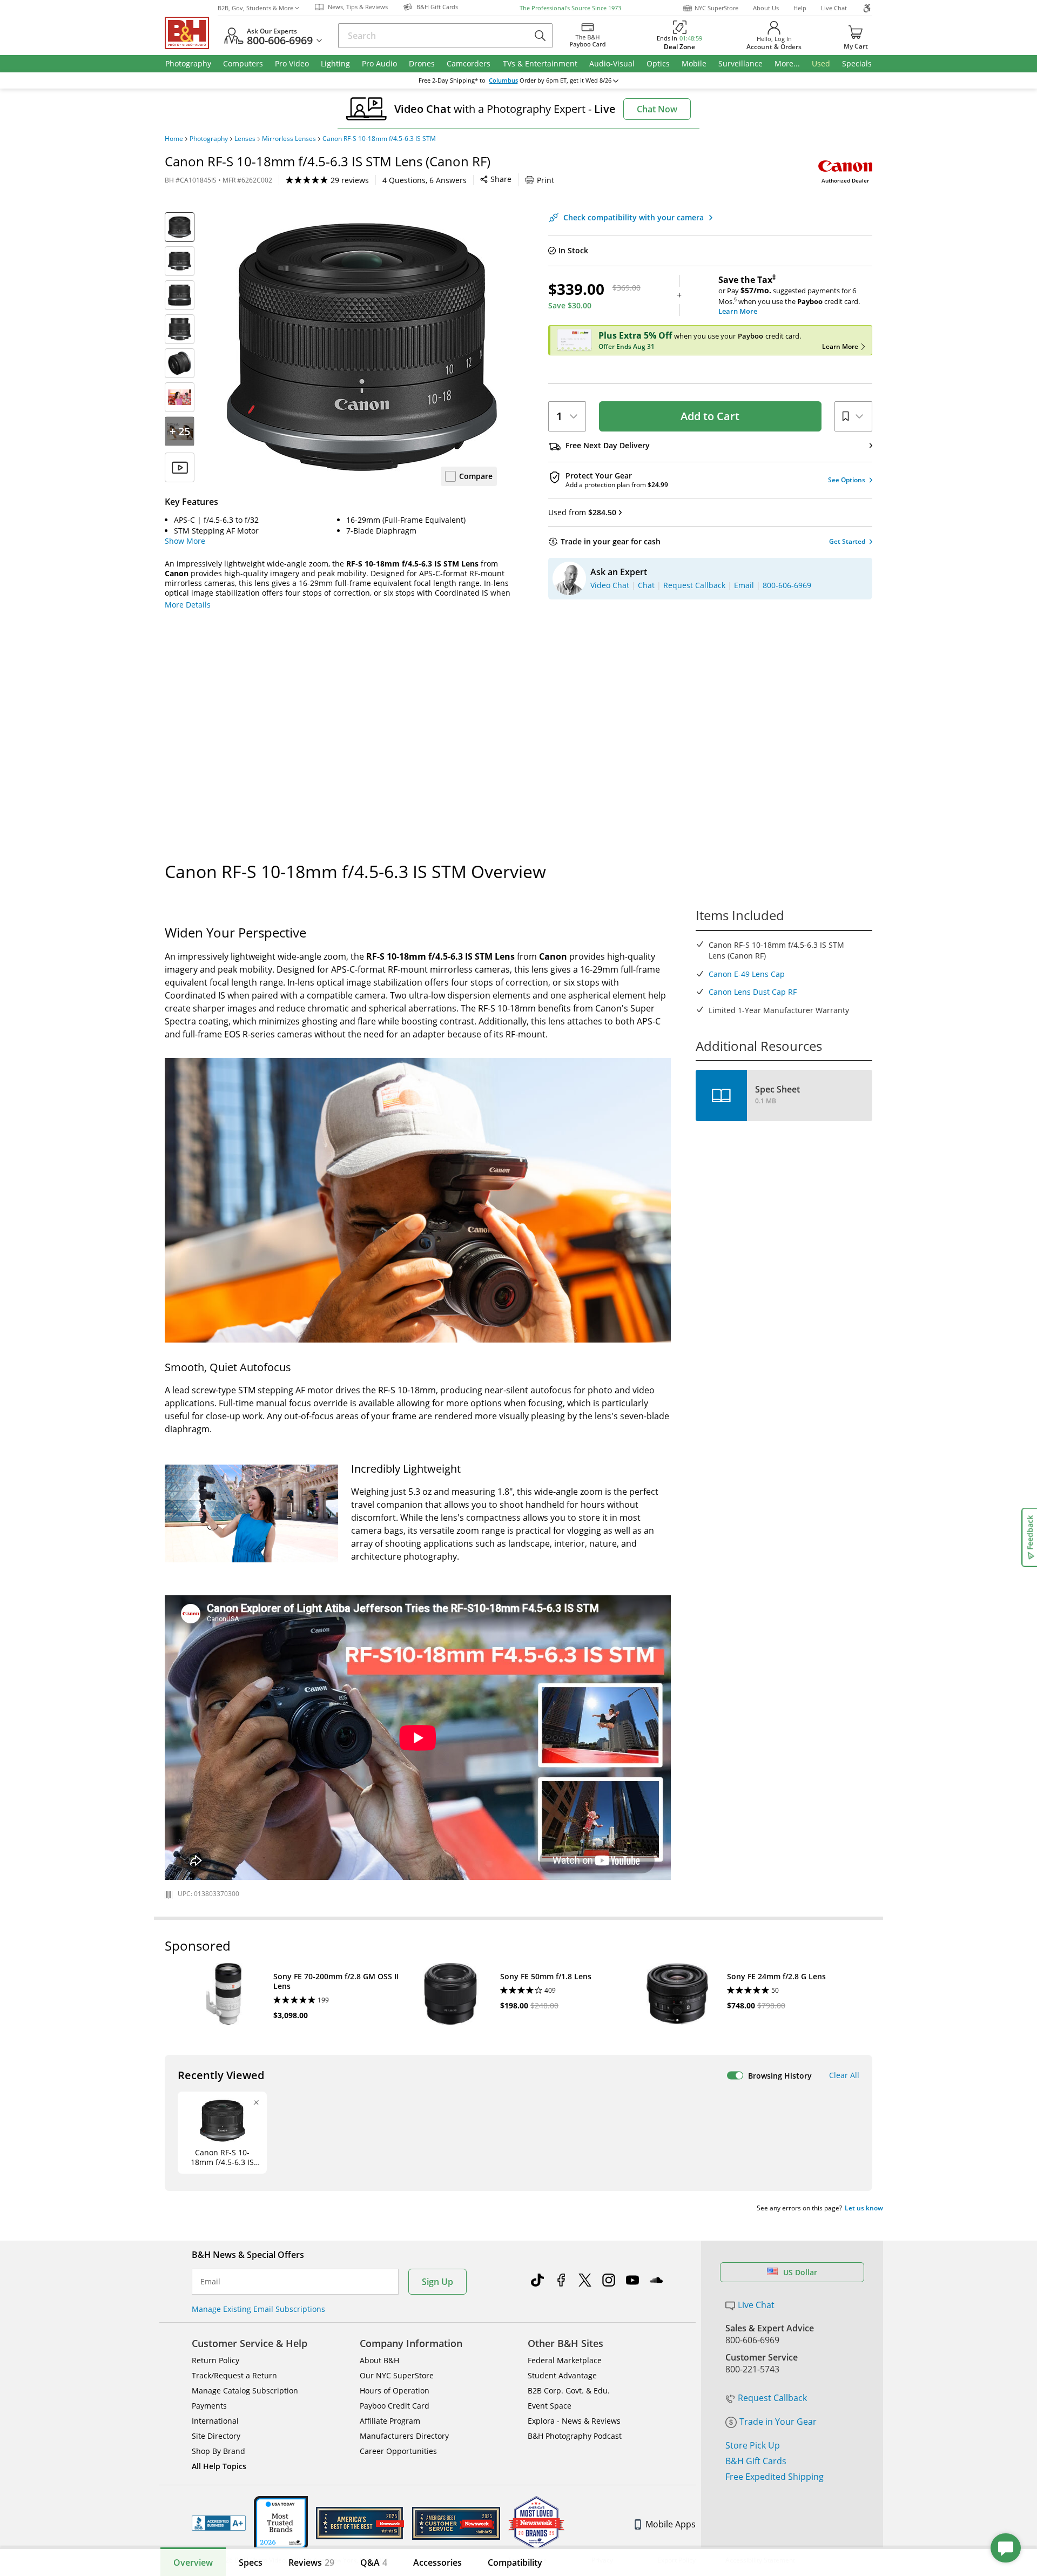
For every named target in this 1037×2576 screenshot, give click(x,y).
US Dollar (800, 2272)
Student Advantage (562, 2375)
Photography (209, 139)
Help (800, 8)
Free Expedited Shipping (775, 2477)
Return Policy (216, 2360)
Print (546, 180)
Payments (209, 2406)
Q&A (374, 2562)
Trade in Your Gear (778, 2422)
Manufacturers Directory (404, 2436)
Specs (251, 2562)
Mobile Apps (671, 2524)
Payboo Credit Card (395, 2406)
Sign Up (437, 2282)
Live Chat (834, 8)
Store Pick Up (753, 2445)
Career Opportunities (398, 2451)
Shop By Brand (218, 2451)
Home (174, 139)
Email (210, 2282)
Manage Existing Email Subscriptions (258, 2309)
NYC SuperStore (716, 8)
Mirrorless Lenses (289, 139)
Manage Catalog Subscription (245, 2390)
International (215, 2421)
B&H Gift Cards (756, 2461)
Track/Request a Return (234, 2375)
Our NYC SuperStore (397, 2375)
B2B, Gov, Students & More (255, 8)
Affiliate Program (390, 2421)
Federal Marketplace (565, 2360)
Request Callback (772, 2398)
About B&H (379, 2360)
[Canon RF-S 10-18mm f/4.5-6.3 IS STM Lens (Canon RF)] (362, 347)
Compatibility (515, 2562)
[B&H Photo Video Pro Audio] (191, 33)
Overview (193, 2562)
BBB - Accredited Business (219, 2523)
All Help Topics (219, 2466)
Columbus (503, 80)
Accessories (437, 2562)
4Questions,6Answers (425, 180)
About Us (766, 8)
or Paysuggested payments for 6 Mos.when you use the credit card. (789, 295)
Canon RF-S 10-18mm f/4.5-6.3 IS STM (379, 139)
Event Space (550, 2406)
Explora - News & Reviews (574, 2421)
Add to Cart (710, 416)
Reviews (311, 2562)
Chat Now (657, 109)
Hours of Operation (395, 2390)
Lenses (245, 139)
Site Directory (216, 2436)
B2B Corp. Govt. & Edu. (569, 2390)
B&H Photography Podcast (575, 2436)
